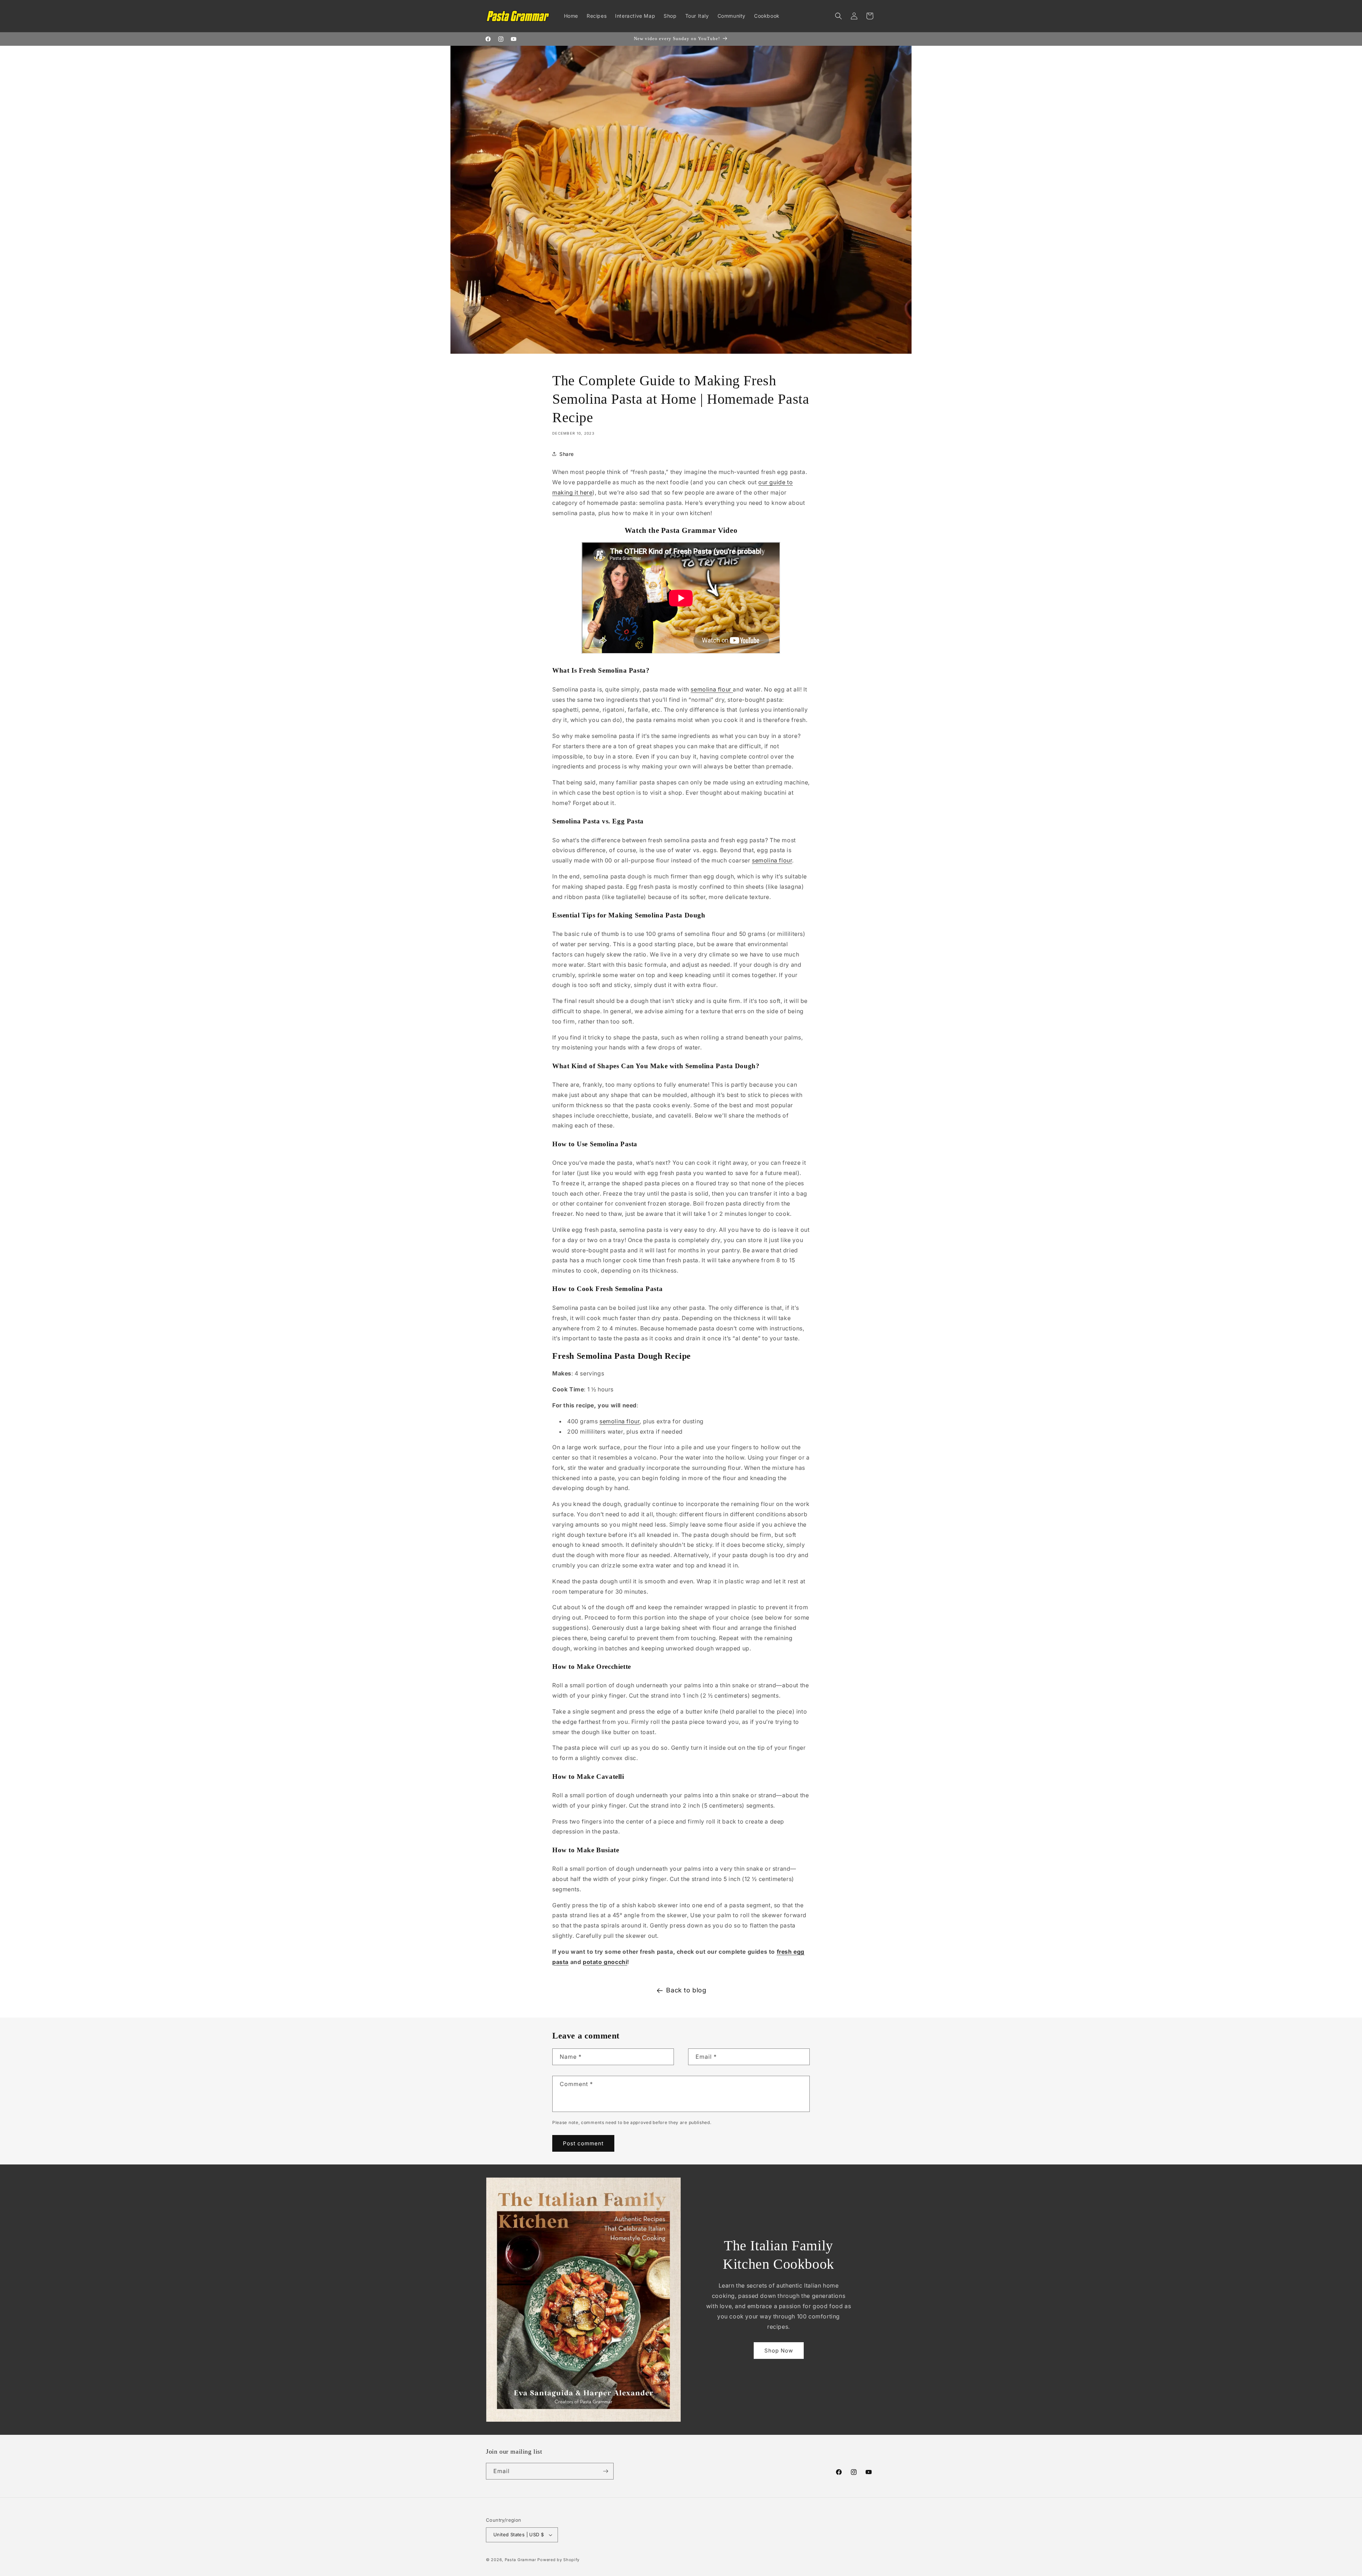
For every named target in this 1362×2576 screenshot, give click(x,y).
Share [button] (567, 454)
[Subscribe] (605, 2471)
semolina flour (712, 689)
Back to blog (686, 1990)
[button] (838, 16)
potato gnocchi (605, 1962)
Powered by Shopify (558, 2560)
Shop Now (779, 2351)
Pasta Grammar (521, 2560)
